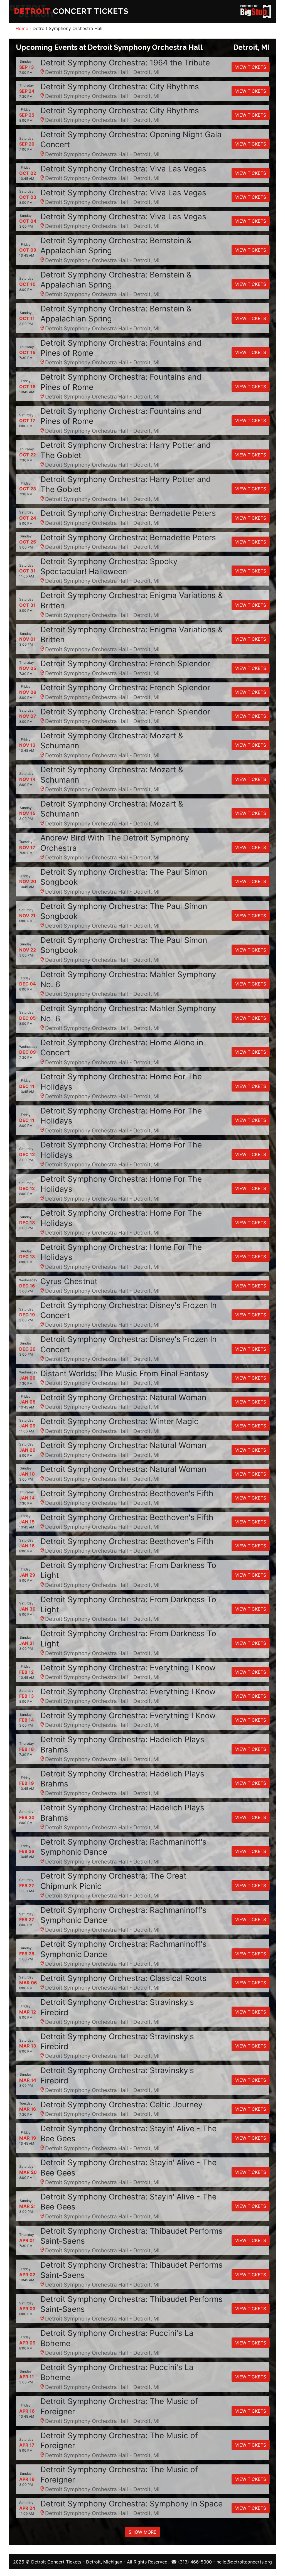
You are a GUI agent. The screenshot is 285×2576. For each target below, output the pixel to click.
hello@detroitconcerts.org (244, 2562)
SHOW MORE (142, 2532)
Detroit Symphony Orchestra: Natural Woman (123, 1397)
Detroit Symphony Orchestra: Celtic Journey (121, 2105)
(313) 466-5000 (195, 2562)
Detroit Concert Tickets (56, 2562)
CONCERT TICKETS (71, 11)
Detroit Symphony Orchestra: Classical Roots (123, 1978)
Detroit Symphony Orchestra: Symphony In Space (132, 2504)
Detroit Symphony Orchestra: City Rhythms (120, 87)
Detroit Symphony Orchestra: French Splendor (125, 663)
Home (22, 28)
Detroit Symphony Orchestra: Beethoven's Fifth (127, 1493)
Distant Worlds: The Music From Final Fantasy (125, 1373)
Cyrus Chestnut (69, 1281)
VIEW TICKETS (251, 67)
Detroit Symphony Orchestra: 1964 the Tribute (125, 63)
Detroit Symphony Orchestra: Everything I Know (128, 1668)
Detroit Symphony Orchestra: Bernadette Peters (128, 513)
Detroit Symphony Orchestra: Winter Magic (119, 1421)
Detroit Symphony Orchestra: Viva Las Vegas (123, 169)
